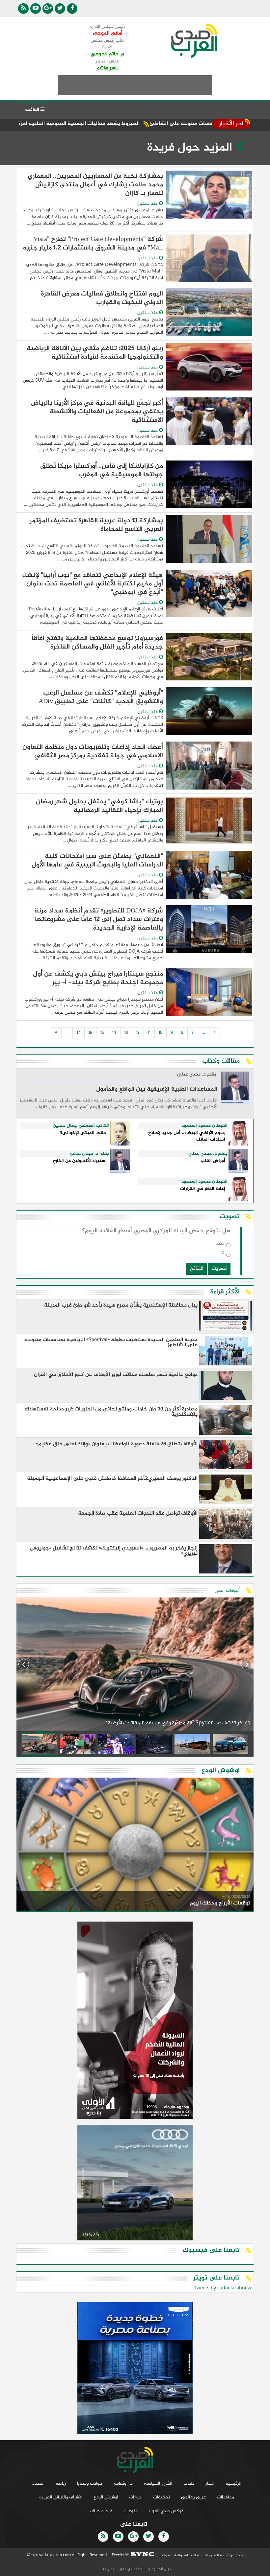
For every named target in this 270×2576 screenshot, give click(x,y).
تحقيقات (162, 2497)
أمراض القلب (213, 1161)
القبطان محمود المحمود (204, 1126)
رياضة (61, 2483)
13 (126, 1033)
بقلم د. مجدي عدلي (197, 1075)
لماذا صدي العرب (130, 2569)
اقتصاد (38, 2483)
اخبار (210, 2483)
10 (161, 1033)
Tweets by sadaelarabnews (224, 2288)
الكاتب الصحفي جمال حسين (81, 1126)
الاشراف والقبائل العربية (61, 2497)
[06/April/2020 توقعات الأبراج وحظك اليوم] (135, 1845)
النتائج (197, 1269)
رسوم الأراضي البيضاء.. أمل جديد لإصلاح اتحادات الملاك (187, 1136)
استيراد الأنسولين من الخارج (80, 1161)
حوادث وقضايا (90, 2483)
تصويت (219, 1269)
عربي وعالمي (193, 2497)
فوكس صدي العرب (166, 2511)
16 (90, 1033)
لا (223, 1254)
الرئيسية (233, 2483)
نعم (220, 1245)
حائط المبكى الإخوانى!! (83, 1133)
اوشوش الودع (106, 2497)
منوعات (131, 2511)
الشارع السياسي (158, 2483)
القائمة (33, 110)
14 (114, 1033)
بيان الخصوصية (158, 2569)
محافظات (226, 2497)
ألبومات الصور (227, 1590)
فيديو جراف (101, 2511)
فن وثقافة (123, 2483)
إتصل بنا (108, 2569)
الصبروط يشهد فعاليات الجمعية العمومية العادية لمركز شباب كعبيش (123, 124)
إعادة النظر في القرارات (203, 1189)
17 (79, 1033)
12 (138, 1033)
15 (102, 1033)
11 (149, 1033)
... (204, 1033)
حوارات (135, 2497)
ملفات (189, 2483)
